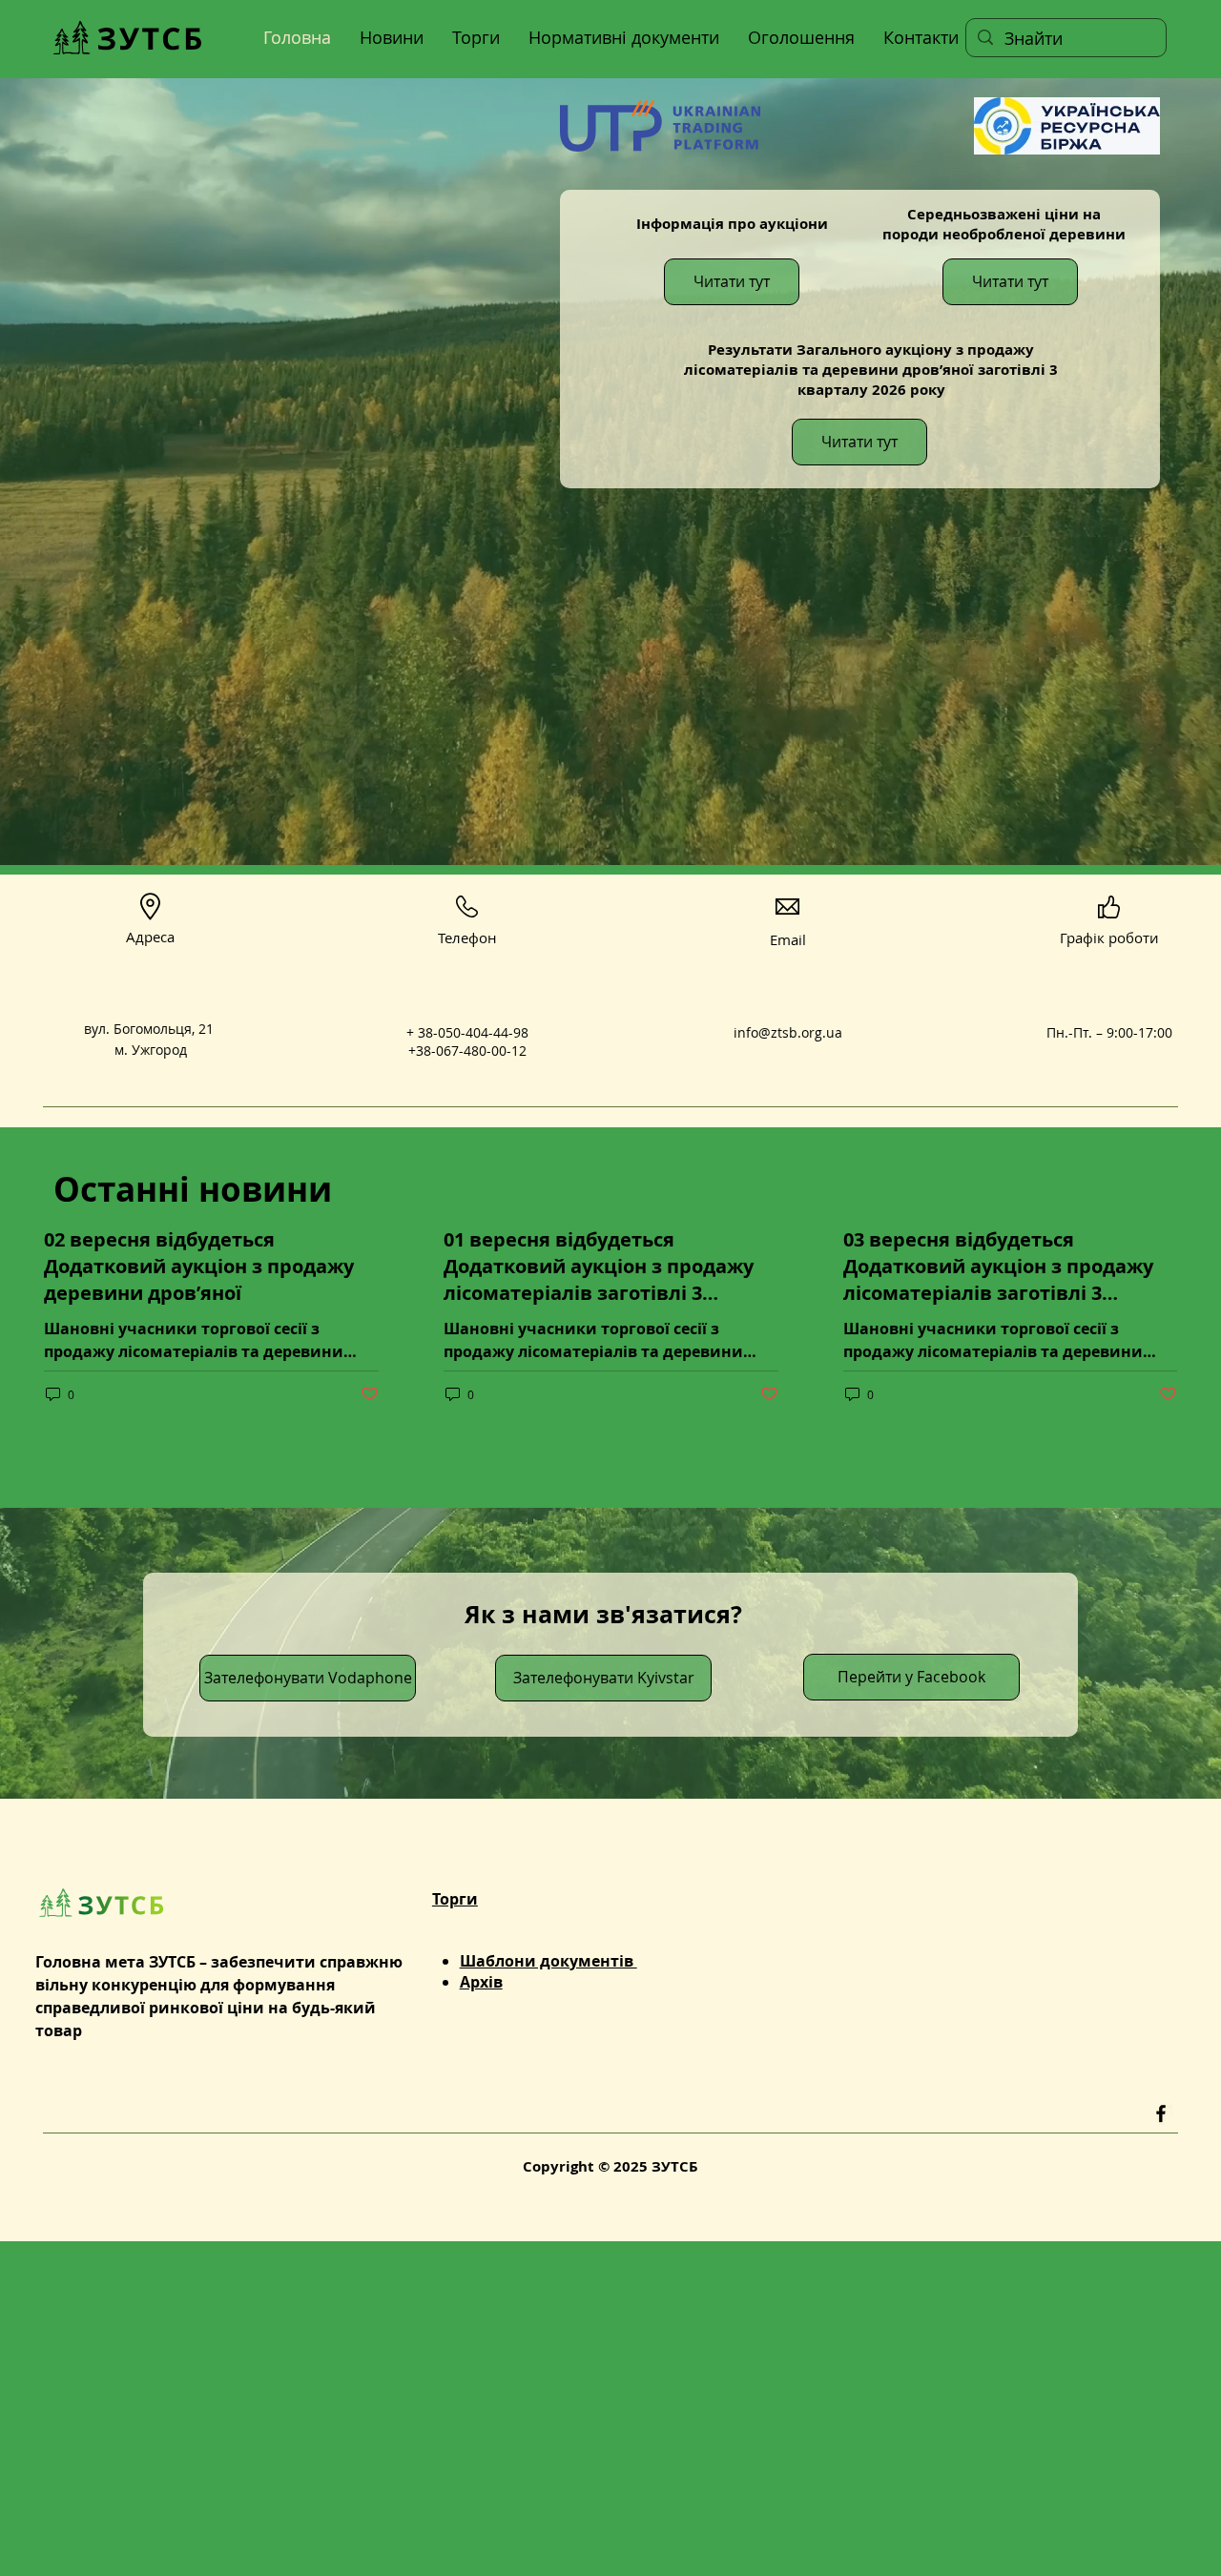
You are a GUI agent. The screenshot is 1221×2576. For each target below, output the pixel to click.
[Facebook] (1161, 2113)
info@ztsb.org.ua (788, 1032)
